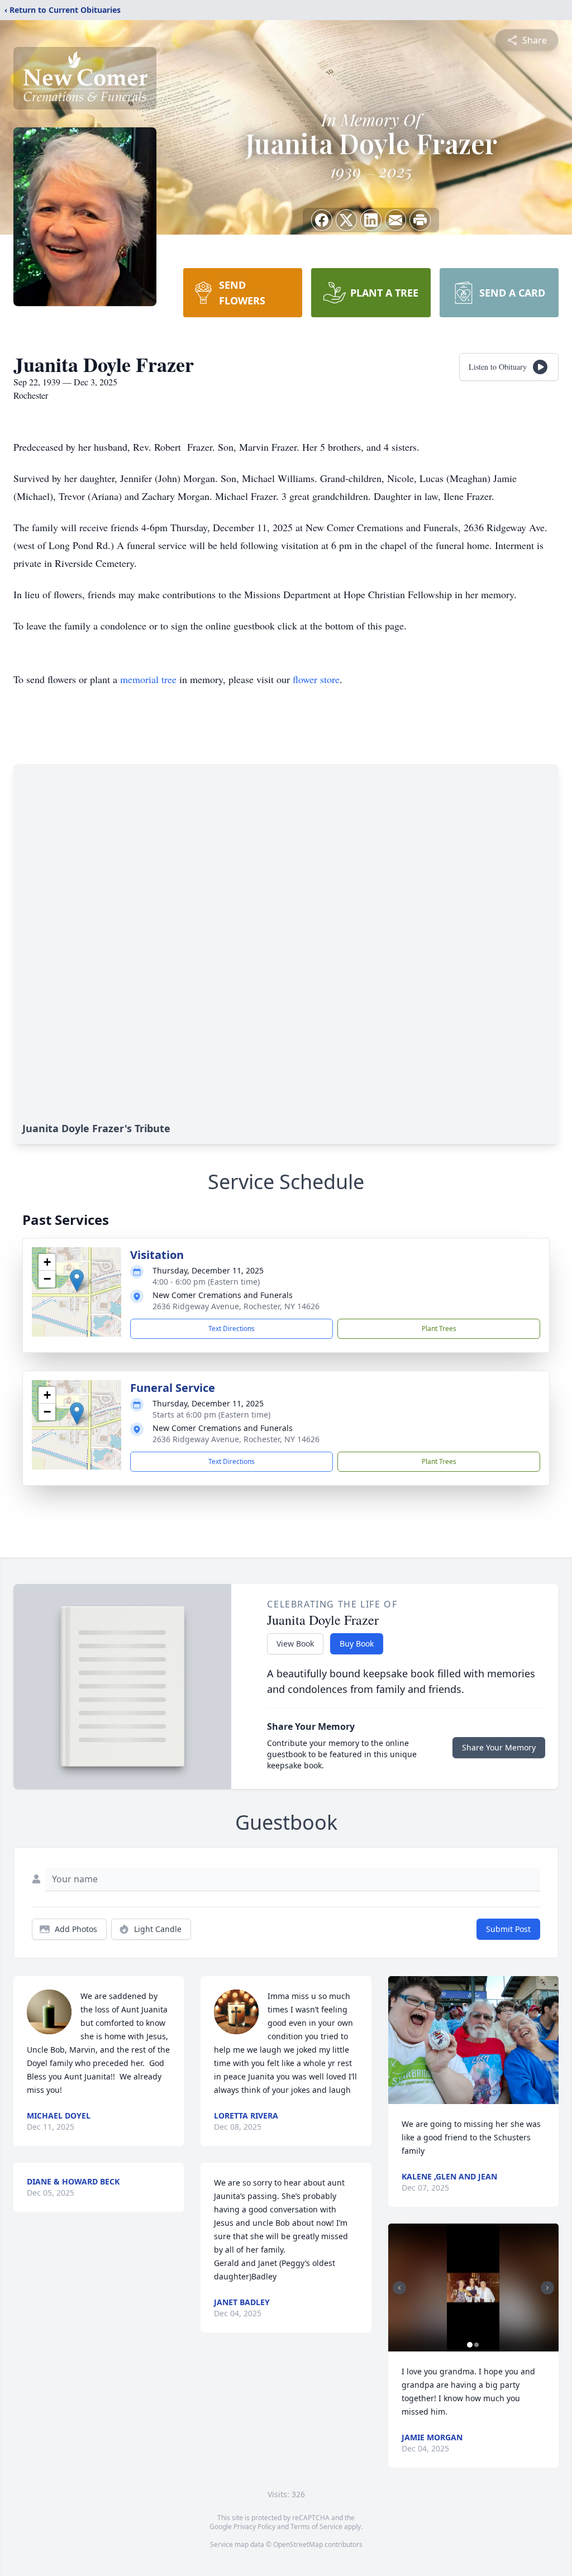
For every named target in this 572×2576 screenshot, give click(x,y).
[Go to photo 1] (470, 2345)
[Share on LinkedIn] (371, 220)
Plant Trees (439, 1328)
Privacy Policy (254, 2527)
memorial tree (148, 679)
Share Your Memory (499, 1747)
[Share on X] (346, 220)
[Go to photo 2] (476, 2345)
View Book (295, 1644)
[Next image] (547, 2288)
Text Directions (232, 1328)
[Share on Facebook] (322, 220)
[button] (77, 1280)
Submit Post (508, 1929)
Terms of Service (316, 2527)
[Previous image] (399, 2288)
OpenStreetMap (298, 2544)
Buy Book (357, 1644)
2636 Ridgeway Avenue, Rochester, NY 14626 (236, 1306)
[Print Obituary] (420, 220)
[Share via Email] (395, 220)
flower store (316, 679)
